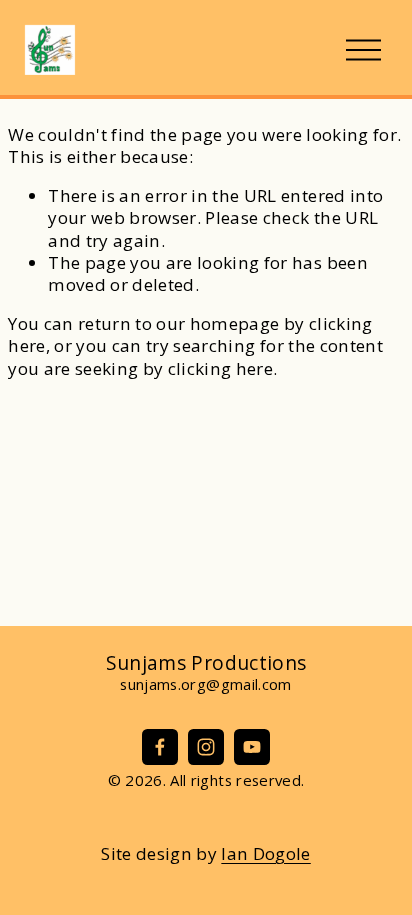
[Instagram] (206, 747)
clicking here (220, 368)
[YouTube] (252, 747)
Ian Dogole (265, 854)
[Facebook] (160, 747)
